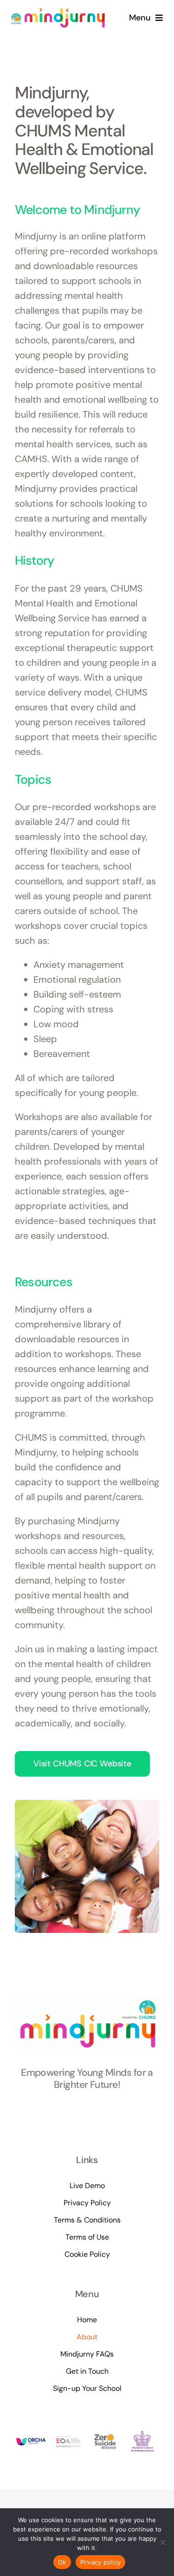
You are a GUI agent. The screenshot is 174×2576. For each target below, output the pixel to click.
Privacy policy (101, 2562)
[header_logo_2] (58, 12)
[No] (162, 2542)
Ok (62, 2562)
